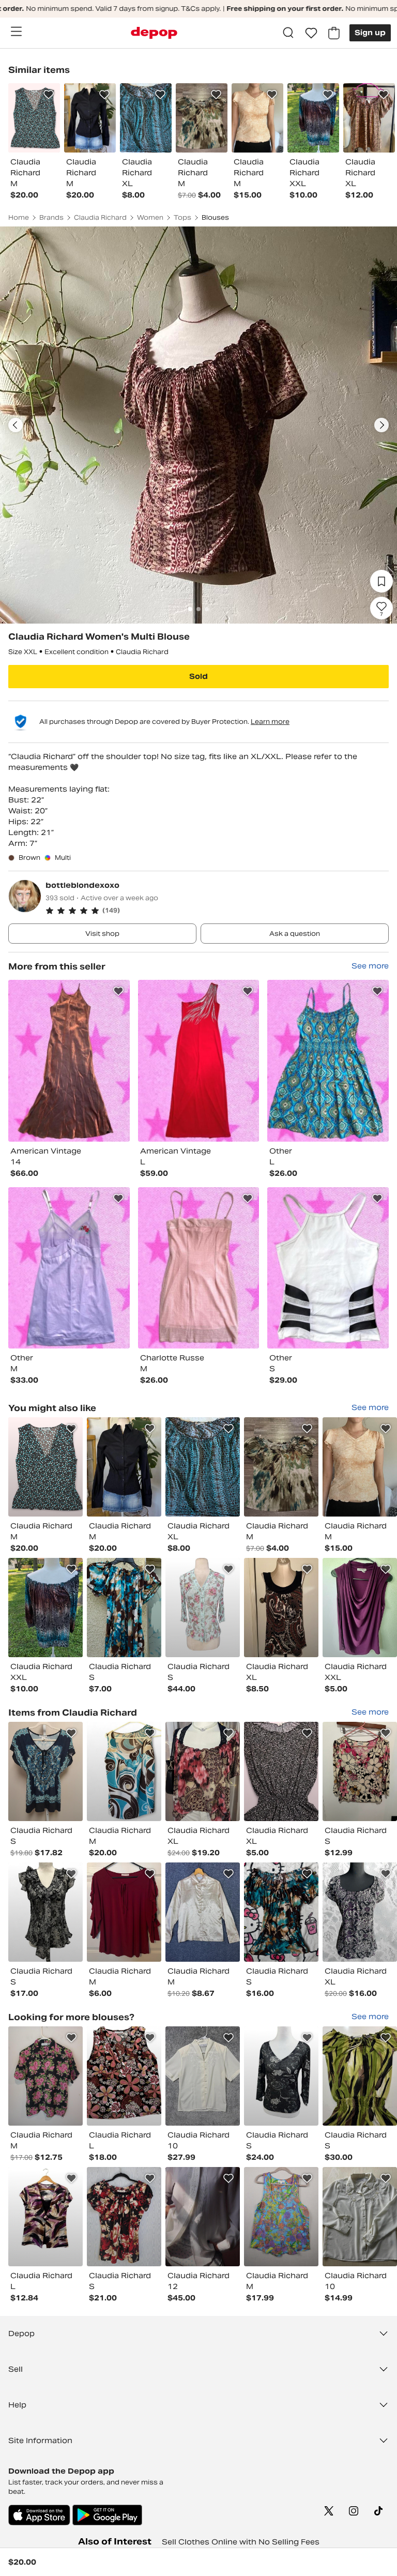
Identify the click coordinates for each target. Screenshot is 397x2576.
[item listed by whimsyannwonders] (45, 1608)
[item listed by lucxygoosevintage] (45, 1467)
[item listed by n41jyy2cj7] (45, 2217)
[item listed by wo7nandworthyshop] (203, 1912)
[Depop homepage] (154, 33)
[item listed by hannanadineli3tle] (124, 1912)
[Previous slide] (16, 425)
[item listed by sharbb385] (45, 2076)
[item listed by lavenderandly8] (124, 2217)
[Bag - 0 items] (334, 33)
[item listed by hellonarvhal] (360, 1771)
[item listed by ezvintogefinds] (124, 2076)
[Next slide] (381, 425)
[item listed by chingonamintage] (124, 1467)
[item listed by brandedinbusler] (360, 2217)
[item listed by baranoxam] (203, 2076)
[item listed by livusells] (124, 1608)
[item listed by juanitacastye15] (281, 1771)
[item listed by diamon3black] (203, 1771)
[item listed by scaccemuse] (360, 2076)
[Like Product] (49, 95)
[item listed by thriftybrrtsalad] (360, 1912)
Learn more (270, 722)
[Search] (288, 33)
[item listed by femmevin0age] (203, 2217)
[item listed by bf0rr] (281, 1608)
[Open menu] (16, 32)
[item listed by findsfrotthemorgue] (124, 1771)
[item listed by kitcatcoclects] (281, 2076)
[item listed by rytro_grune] (203, 1608)
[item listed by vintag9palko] (45, 1912)
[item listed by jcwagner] (360, 1608)
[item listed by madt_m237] (281, 1467)
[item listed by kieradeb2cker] (203, 1467)
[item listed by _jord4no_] (281, 1912)
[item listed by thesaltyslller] (45, 1771)
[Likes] (311, 33)
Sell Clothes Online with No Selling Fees (241, 2542)
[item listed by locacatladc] (281, 2217)
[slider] (198, 425)
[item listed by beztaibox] (360, 1467)
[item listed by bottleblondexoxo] (69, 1061)
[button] (217, 911)
